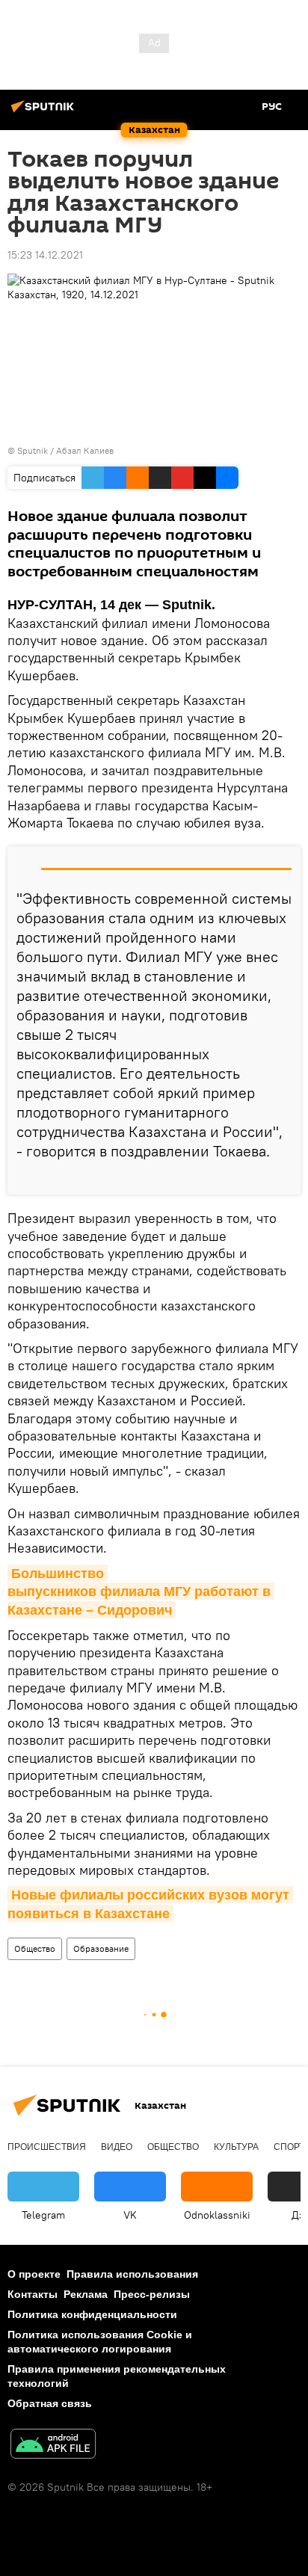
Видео (117, 2147)
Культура (236, 2147)
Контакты (33, 2294)
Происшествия (47, 2147)
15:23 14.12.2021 (45, 255)
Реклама (86, 2294)
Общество (35, 1948)
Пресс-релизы (152, 2294)
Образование (101, 1948)
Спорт (289, 2147)
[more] (283, 1177)
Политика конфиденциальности (92, 2314)
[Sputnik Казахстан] (45, 112)
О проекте (34, 2274)
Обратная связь (50, 2403)
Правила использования (132, 2274)
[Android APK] (53, 2446)
